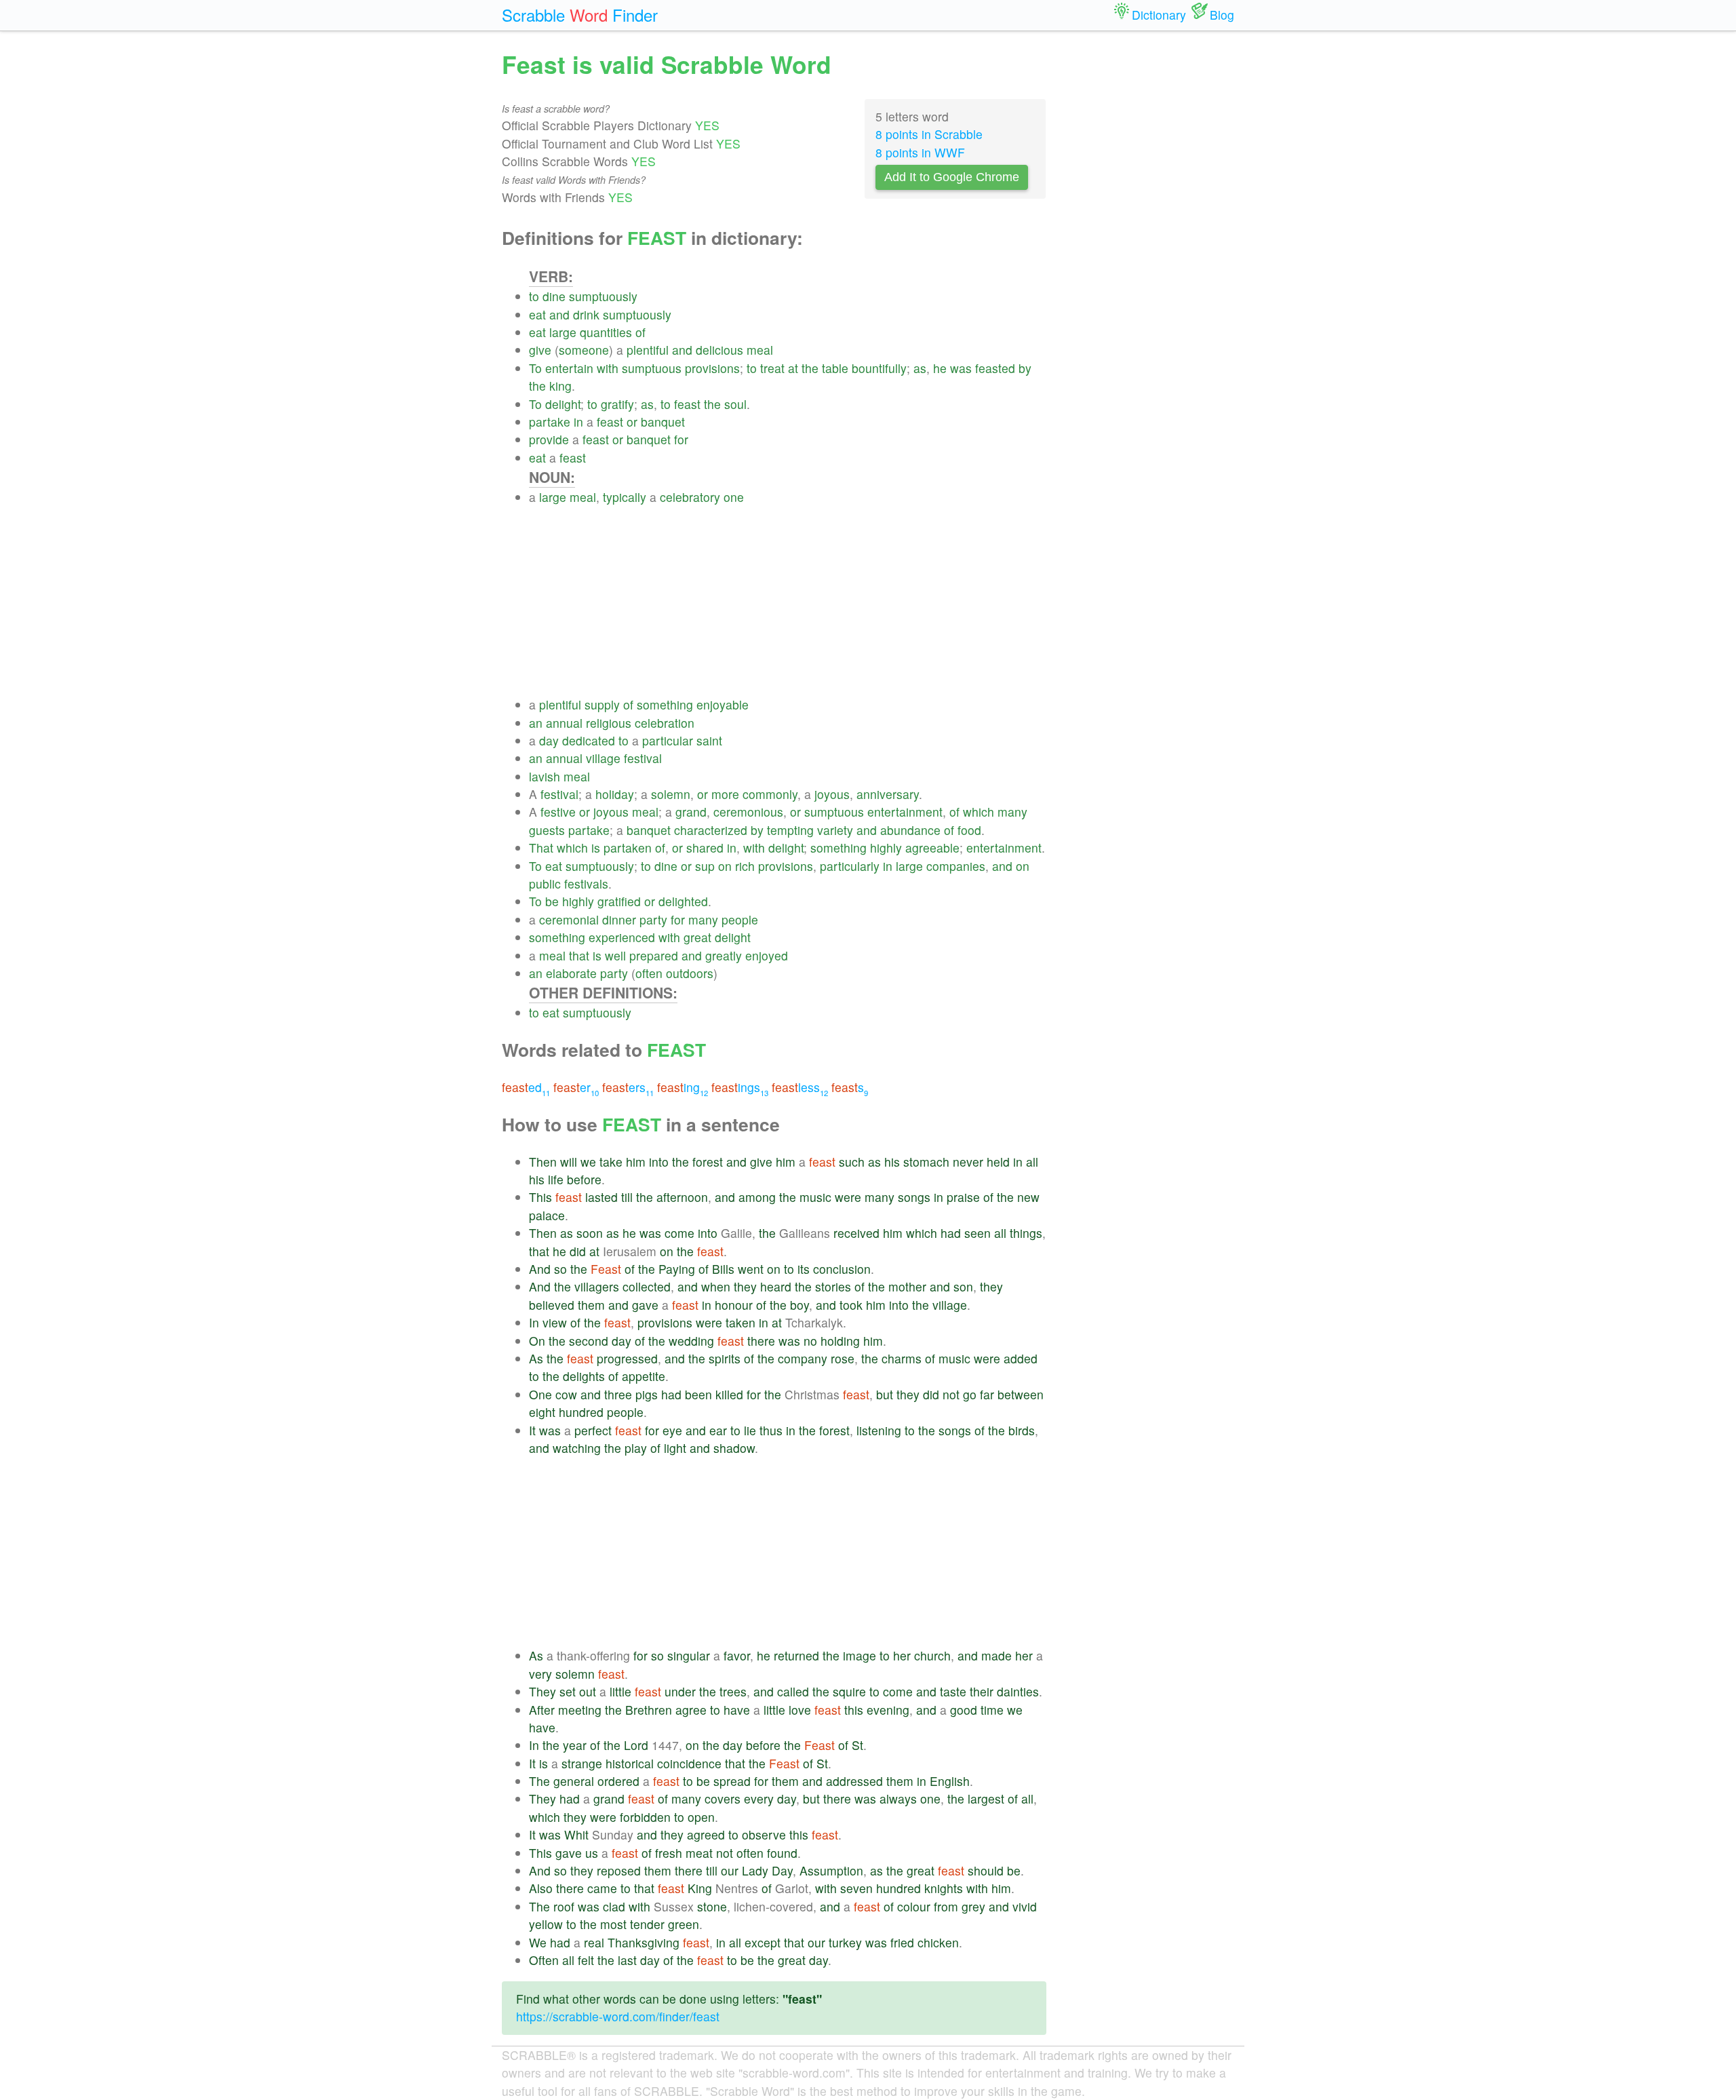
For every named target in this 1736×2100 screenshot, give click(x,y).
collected (647, 1286)
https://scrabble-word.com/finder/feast (618, 2016)
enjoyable (723, 704)
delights (584, 1376)
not (951, 1394)
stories (833, 1286)
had (951, 1233)
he (940, 368)
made (997, 1655)
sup (705, 866)
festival (643, 758)
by (1025, 368)
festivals (586, 883)
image (860, 1655)
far (987, 1394)
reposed (619, 1870)
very (540, 1674)
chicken (938, 1942)
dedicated (589, 740)
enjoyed (767, 955)
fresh (669, 1853)
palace (547, 1215)
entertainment (905, 812)
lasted (601, 1197)
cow (566, 1394)
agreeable (932, 848)
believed (552, 1305)
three (618, 1394)
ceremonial (569, 919)
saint (709, 740)
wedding (691, 1341)
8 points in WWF (920, 152)
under (680, 1691)
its (804, 1269)
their (982, 1691)
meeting (580, 1710)
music (815, 1197)
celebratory (690, 497)
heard (776, 1286)
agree (691, 1710)
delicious (719, 350)
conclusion (842, 1269)
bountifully (879, 368)
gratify (617, 404)
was (961, 368)
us (592, 1853)
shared (705, 848)
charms (902, 1358)
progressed (627, 1358)
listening (879, 1430)
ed (526, 1087)
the (810, 368)
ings (740, 1087)
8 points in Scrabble (929, 134)
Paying (677, 1269)
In (534, 1322)
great (697, 937)
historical (630, 1763)
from (946, 1906)
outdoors (690, 973)
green (684, 1924)
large (563, 332)
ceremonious (748, 812)
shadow (734, 1448)
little (620, 1691)
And (540, 1269)
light (675, 1448)
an (536, 723)
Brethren (649, 1710)
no (810, 1341)
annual (564, 723)
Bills (723, 1269)
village (603, 758)
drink (586, 314)
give (540, 350)
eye (672, 1430)
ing (683, 1087)
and (559, 314)
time (992, 1710)
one (734, 497)
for (681, 439)
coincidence (689, 1763)
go (970, 1394)
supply (602, 704)
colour (914, 1906)
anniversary (888, 794)
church (932, 1655)
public (545, 883)
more (725, 794)
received (856, 1233)
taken (741, 1322)
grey (973, 1906)
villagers (597, 1286)
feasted (995, 368)
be (552, 901)
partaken (628, 848)
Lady (755, 1870)
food (969, 830)
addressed (854, 1781)
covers (723, 1798)
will (569, 1162)
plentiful (648, 350)
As (536, 1358)
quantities (606, 332)
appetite (644, 1376)
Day (782, 1870)
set (568, 1691)
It (532, 1430)
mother (907, 1286)
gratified (619, 901)
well (615, 955)
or (632, 422)
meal (760, 350)
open (701, 1817)
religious (609, 723)
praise (963, 1197)
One (540, 1394)
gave (645, 1305)
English (950, 1781)
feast (687, 404)
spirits (725, 1358)
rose (843, 1358)
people (740, 919)
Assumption (831, 1870)
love (800, 1710)
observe (764, 1834)
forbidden (645, 1817)
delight (563, 404)
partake (550, 422)
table (835, 368)
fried (902, 1942)
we (588, 1162)
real (594, 1942)
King (700, 1888)
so (560, 1269)
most (613, 1924)
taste (953, 1691)
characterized (711, 830)
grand (691, 812)
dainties (1018, 1691)
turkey (845, 1942)
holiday (615, 794)
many (1012, 812)
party (653, 919)
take (611, 1162)
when (716, 1286)
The (539, 1781)
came (602, 1888)
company (803, 1358)
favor (737, 1655)
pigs (647, 1394)
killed (729, 1394)
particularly (850, 866)
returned (796, 1655)
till (627, 1197)
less (800, 1087)
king (560, 386)
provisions (712, 368)
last (627, 1960)
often (649, 973)
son (963, 1286)
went (751, 1269)
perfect (593, 1430)
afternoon (682, 1197)
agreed (706, 1834)
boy (800, 1305)
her (902, 1655)
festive (558, 812)
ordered (618, 1781)
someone (584, 350)
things (1026, 1233)
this (854, 1710)
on (725, 866)
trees (733, 1691)
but (885, 1394)
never (968, 1162)
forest (708, 1162)
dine (554, 296)
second (589, 1341)
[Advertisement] (788, 601)
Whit (576, 1834)
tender (647, 1924)
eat (537, 314)
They (542, 1691)
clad (614, 1906)
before (584, 1179)
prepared (654, 955)
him (636, 1162)
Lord (636, 1745)
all (1032, 1162)
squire (849, 1691)
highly (886, 848)
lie (750, 1430)
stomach (926, 1162)
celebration (665, 723)
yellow (546, 1924)
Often (544, 1960)
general (574, 1781)
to (534, 296)
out (588, 1691)
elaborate (571, 973)
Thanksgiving (644, 1942)
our (730, 1870)
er (576, 1087)
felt (586, 1960)
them (591, 1305)
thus (771, 1430)
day (549, 740)
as (920, 368)
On (537, 1341)
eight (542, 1412)
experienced (622, 937)
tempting (790, 830)
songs (914, 1197)
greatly (724, 955)
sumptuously (603, 296)
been (698, 1394)
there (761, 1341)
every (759, 1798)
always (898, 1798)
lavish (545, 776)
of (640, 332)
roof (564, 1906)
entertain (569, 368)
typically (625, 497)
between (1021, 1394)
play (636, 1448)
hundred (581, 1412)
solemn (671, 794)
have (737, 1710)
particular (668, 740)
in (578, 422)
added (1021, 1358)
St (857, 1745)
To (535, 368)
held (998, 1162)
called (793, 1691)
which (979, 812)
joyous (832, 794)
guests (547, 830)
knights (944, 1888)
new (1028, 1197)
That (541, 848)
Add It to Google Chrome (952, 177)
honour (734, 1305)
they (745, 1286)
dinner (619, 919)
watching (577, 1448)
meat (699, 1853)
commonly (770, 794)
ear (718, 1430)
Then (543, 1162)
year (575, 1745)
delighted (683, 901)
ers (628, 1087)
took (851, 1305)
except (763, 1942)
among (757, 1197)
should (986, 1870)
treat (772, 368)
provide (549, 439)
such (852, 1162)
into (659, 1162)
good (964, 1710)
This (540, 1197)
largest (986, 1798)
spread (732, 1781)
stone (712, 1906)
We (538, 1942)
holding (840, 1341)
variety (835, 830)
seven (856, 1888)
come (679, 1233)
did (578, 1251)
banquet (663, 422)
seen (978, 1233)
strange (582, 1763)
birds (1022, 1430)
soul (735, 404)
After (542, 1710)
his (892, 1162)
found (782, 1853)
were (848, 1197)
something (665, 704)
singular (689, 1655)
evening (888, 1710)
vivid (1025, 1906)
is (596, 848)
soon (590, 1233)
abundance (910, 830)
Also (541, 1888)
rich (745, 866)
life (556, 1179)
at (793, 368)
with (608, 368)
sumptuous (652, 368)
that (579, 955)
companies (956, 866)
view (555, 1322)
